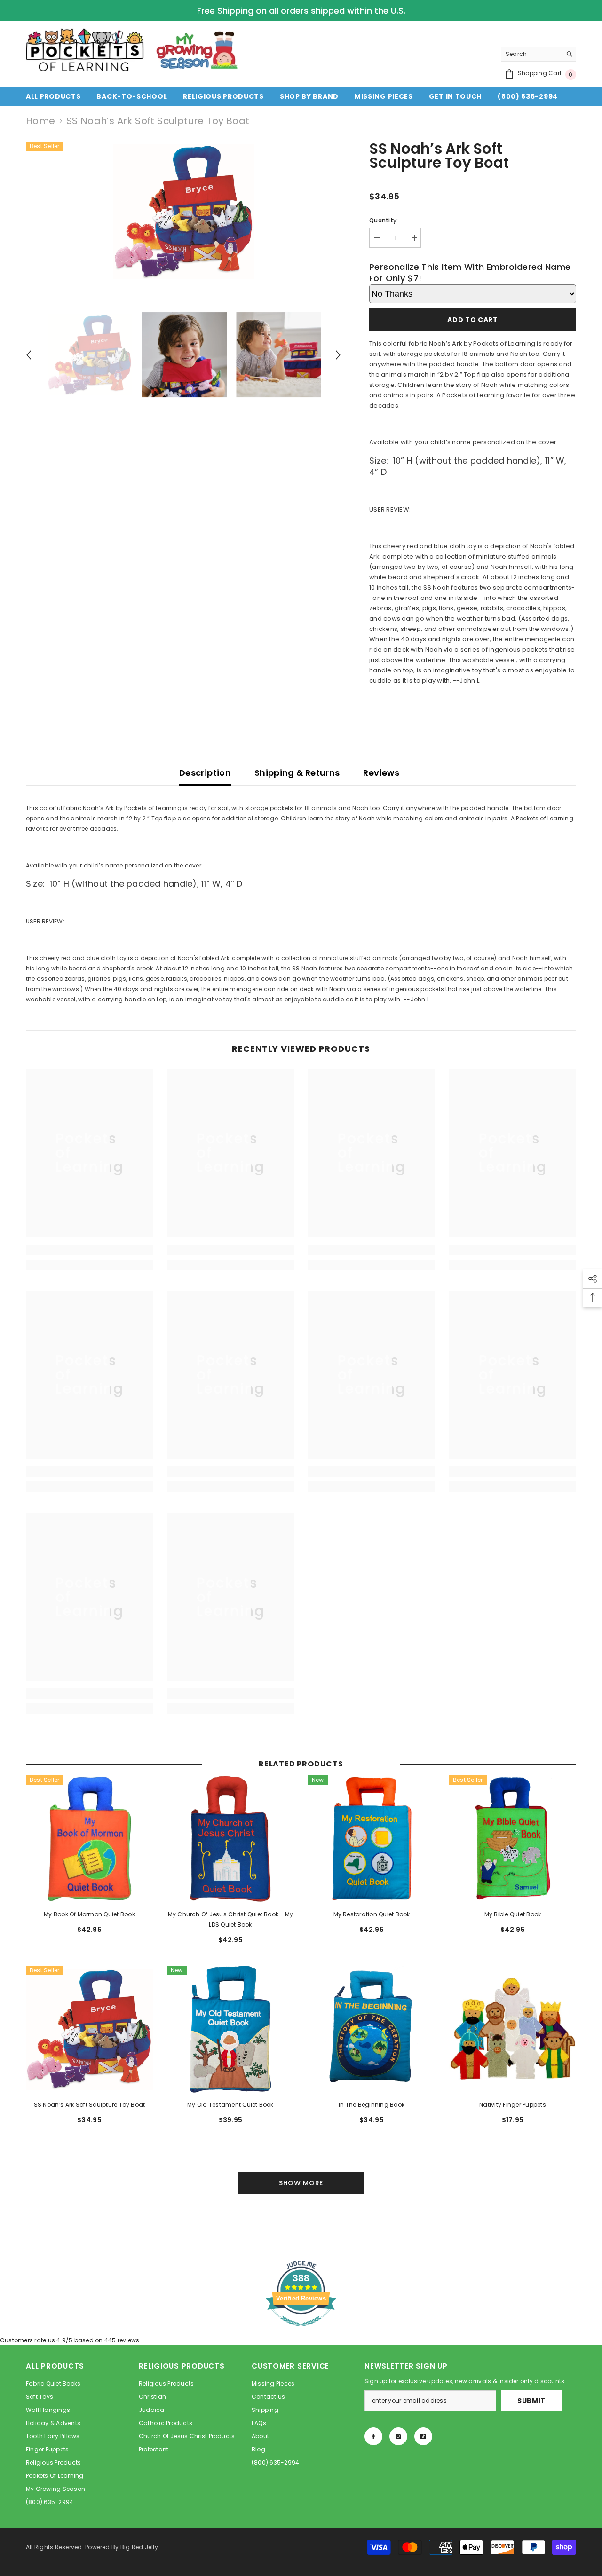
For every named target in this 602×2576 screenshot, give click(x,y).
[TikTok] (423, 2436)
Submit (531, 2401)
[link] (89, 1250)
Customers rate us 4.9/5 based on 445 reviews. (71, 2340)
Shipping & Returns (297, 773)
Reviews (381, 773)
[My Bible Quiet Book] (513, 1839)
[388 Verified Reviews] (301, 2331)
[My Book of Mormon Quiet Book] (89, 1839)
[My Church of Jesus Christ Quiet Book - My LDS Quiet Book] (230, 1839)
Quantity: (384, 220)
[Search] (539, 54)
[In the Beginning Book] (372, 2029)
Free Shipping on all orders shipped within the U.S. (301, 11)
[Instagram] (398, 2436)
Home (41, 121)
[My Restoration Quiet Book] (372, 1839)
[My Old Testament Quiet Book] (230, 2029)
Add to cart (473, 320)
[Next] (338, 355)
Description (205, 773)
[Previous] (29, 355)
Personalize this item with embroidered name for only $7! (470, 272)
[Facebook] (373, 2436)
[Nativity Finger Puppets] (513, 2029)
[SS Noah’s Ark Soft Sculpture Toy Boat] (89, 2029)
